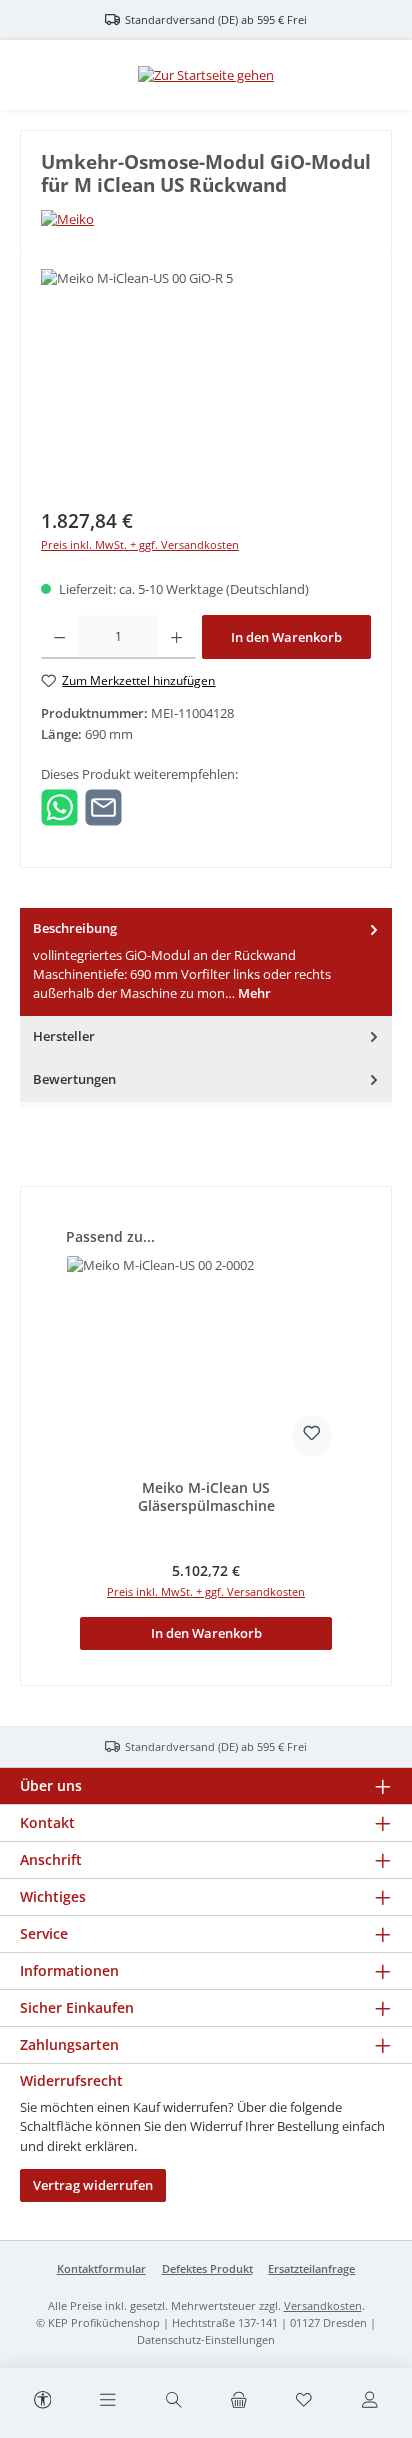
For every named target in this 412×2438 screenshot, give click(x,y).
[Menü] (108, 2401)
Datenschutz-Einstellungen (206, 2339)
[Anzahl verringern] (59, 637)
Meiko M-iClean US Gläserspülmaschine (206, 1496)
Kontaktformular (101, 2268)
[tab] (206, 961)
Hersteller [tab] (64, 1036)
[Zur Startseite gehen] (206, 75)
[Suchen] (173, 2401)
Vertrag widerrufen (93, 2185)
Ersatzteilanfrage (311, 2268)
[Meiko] (206, 219)
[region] (206, 381)
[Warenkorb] (239, 2401)
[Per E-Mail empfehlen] (103, 806)
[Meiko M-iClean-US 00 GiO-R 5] (206, 381)
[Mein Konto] (369, 2401)
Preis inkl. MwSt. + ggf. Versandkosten (140, 544)
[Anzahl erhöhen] (176, 637)
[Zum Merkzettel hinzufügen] (312, 1436)
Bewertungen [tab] (74, 1079)
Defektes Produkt (207, 2268)
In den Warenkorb (286, 637)
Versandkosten (323, 2305)
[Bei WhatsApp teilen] (59, 806)
